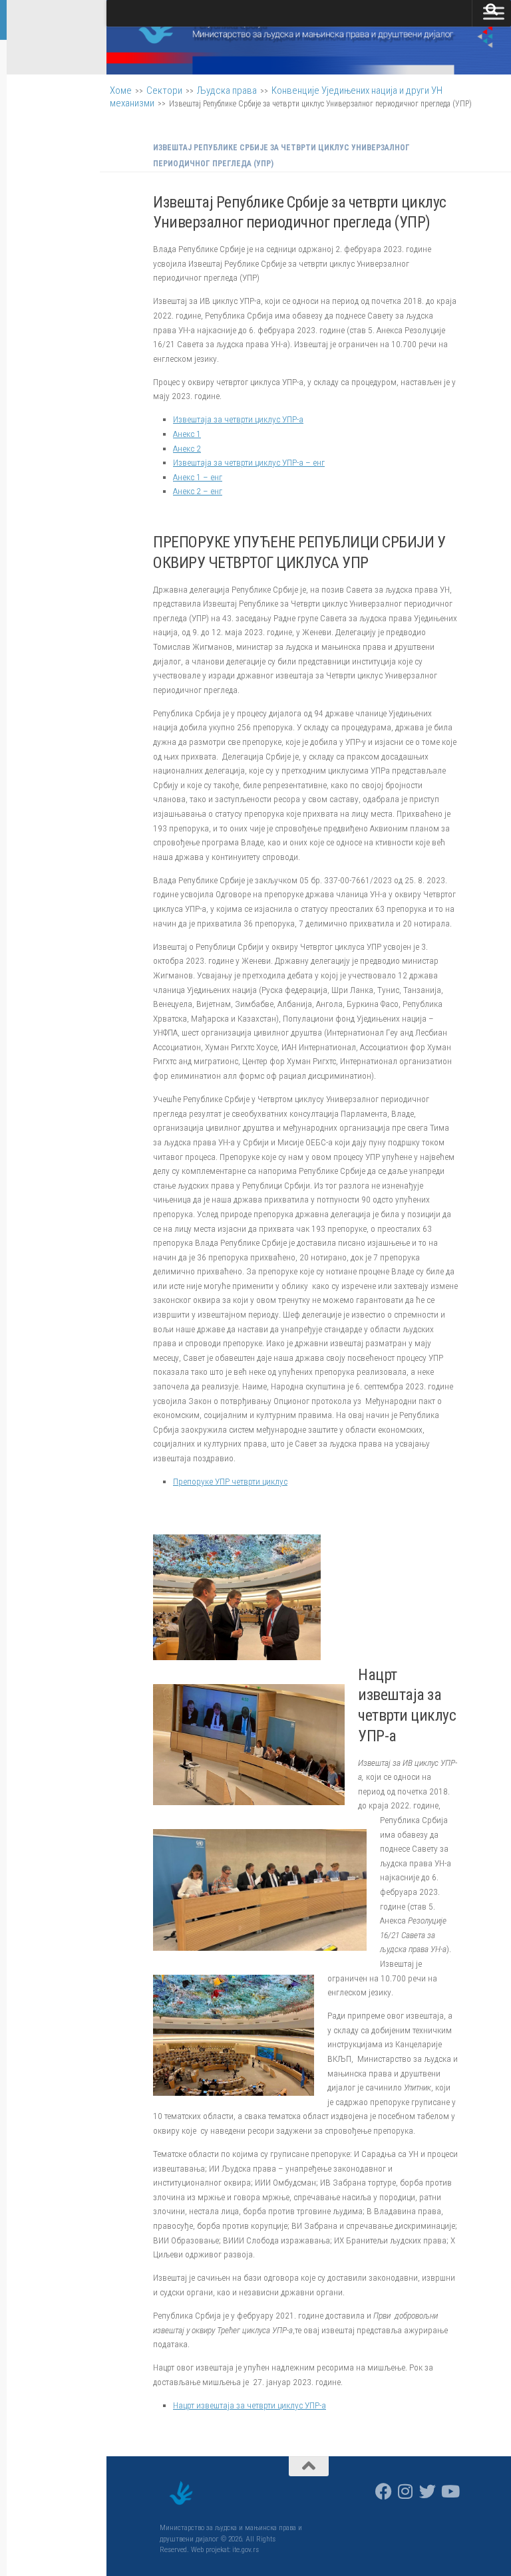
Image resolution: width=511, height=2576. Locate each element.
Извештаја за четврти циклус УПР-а (238, 419)
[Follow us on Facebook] (384, 2491)
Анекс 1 (187, 434)
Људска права (227, 90)
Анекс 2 (187, 448)
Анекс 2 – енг (198, 491)
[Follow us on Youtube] (449, 2491)
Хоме (121, 90)
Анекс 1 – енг (198, 477)
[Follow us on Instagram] (406, 2491)
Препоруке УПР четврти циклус (230, 1481)
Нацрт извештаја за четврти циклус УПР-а (250, 2405)
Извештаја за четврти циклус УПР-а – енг (249, 462)
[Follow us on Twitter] (427, 2491)
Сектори (164, 90)
